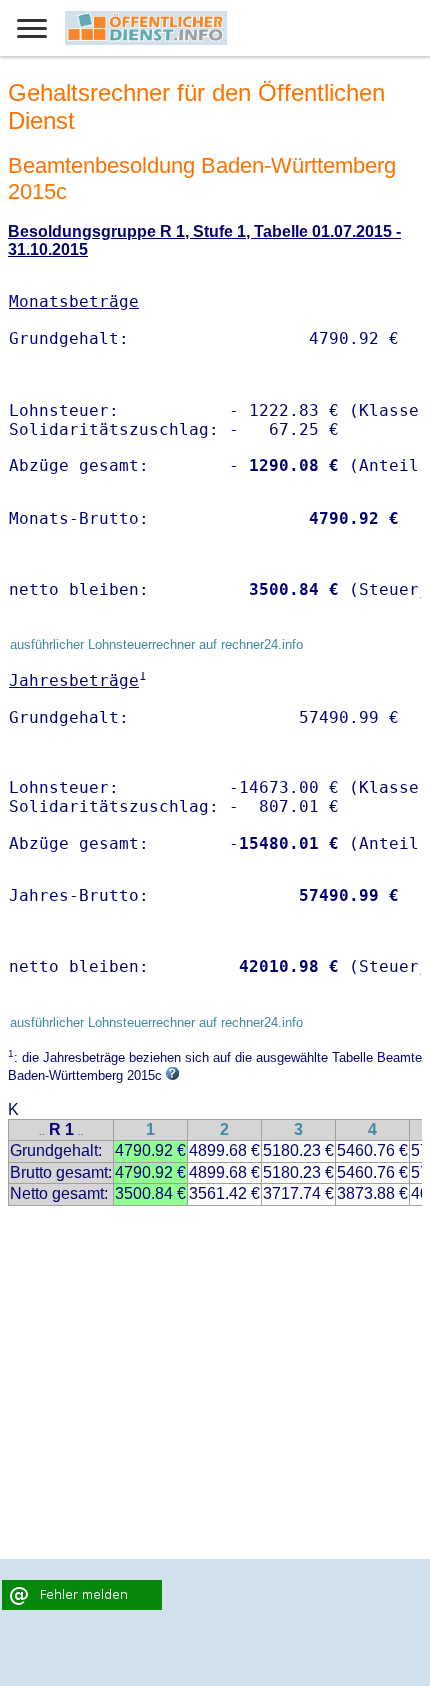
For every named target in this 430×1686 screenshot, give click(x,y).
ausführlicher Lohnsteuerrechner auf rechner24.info (156, 644)
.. (42, 1131)
